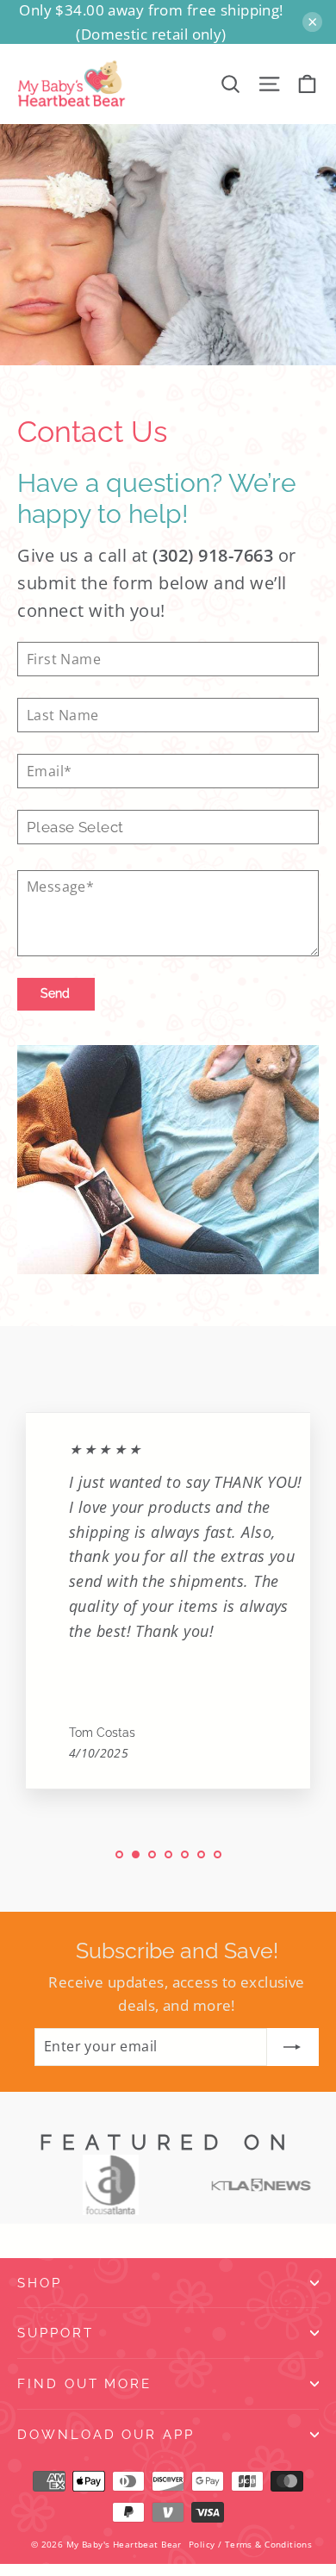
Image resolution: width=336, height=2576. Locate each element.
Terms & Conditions (269, 2544)
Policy (202, 2544)
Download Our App (106, 2434)
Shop (40, 2283)
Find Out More (84, 2383)
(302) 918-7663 (213, 555)
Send (55, 993)
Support (56, 2333)
